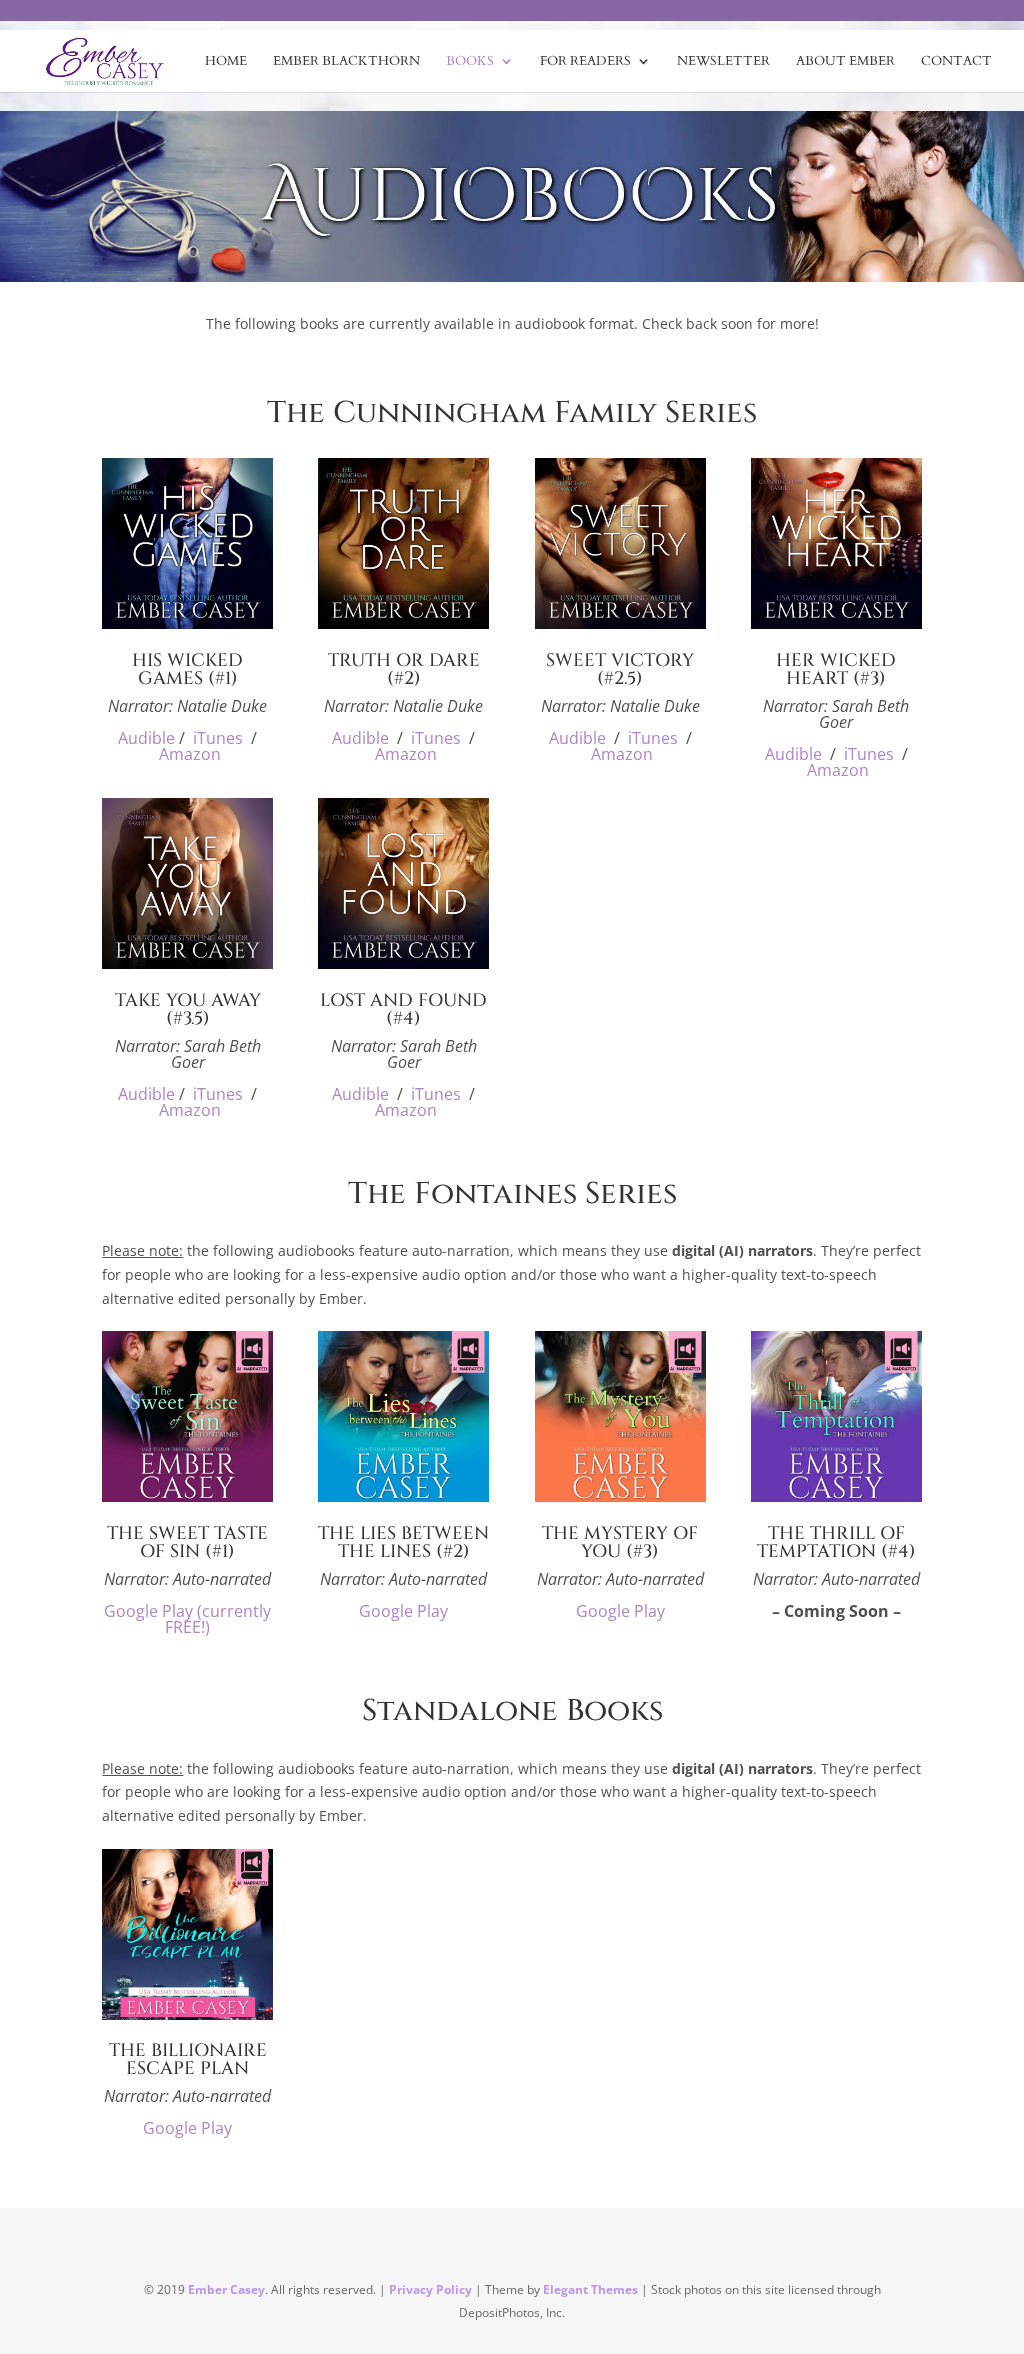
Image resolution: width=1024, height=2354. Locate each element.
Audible (146, 738)
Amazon (190, 754)
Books (470, 62)
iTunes (218, 738)
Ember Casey (226, 2289)
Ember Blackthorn (346, 62)
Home (226, 62)
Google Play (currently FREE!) (187, 1619)
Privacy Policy (430, 2289)
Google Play (403, 1611)
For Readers (585, 62)
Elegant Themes (590, 2289)
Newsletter (723, 62)
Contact (956, 62)
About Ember (845, 62)
